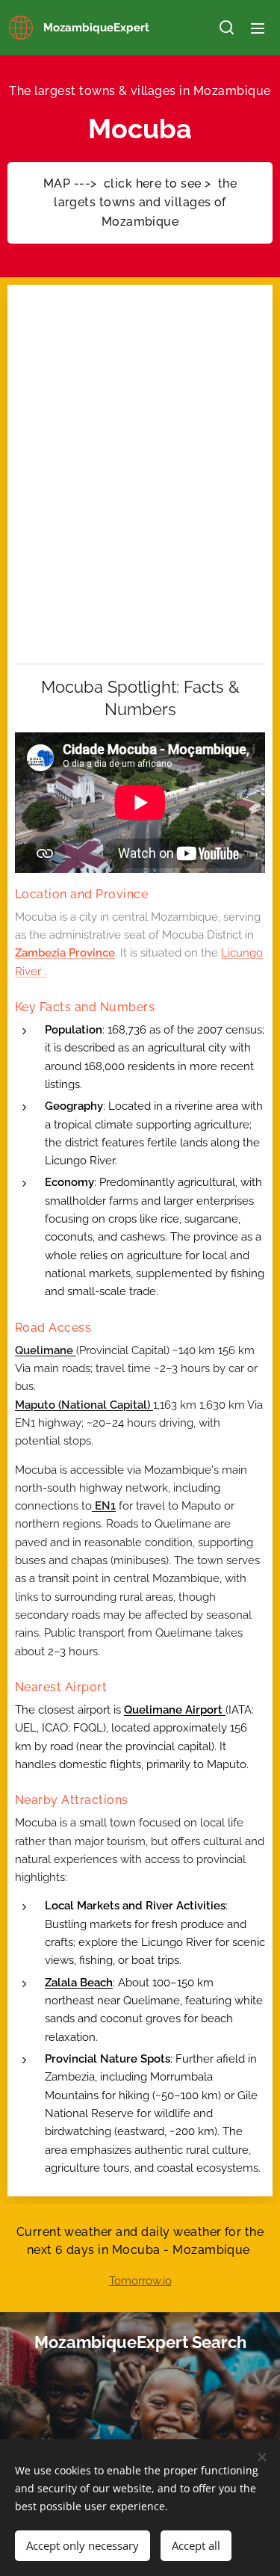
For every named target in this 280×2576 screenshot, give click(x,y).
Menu (258, 28)
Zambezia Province (65, 953)
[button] (227, 28)
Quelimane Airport (175, 1710)
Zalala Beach (79, 1983)
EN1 (104, 1506)
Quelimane (46, 1350)
